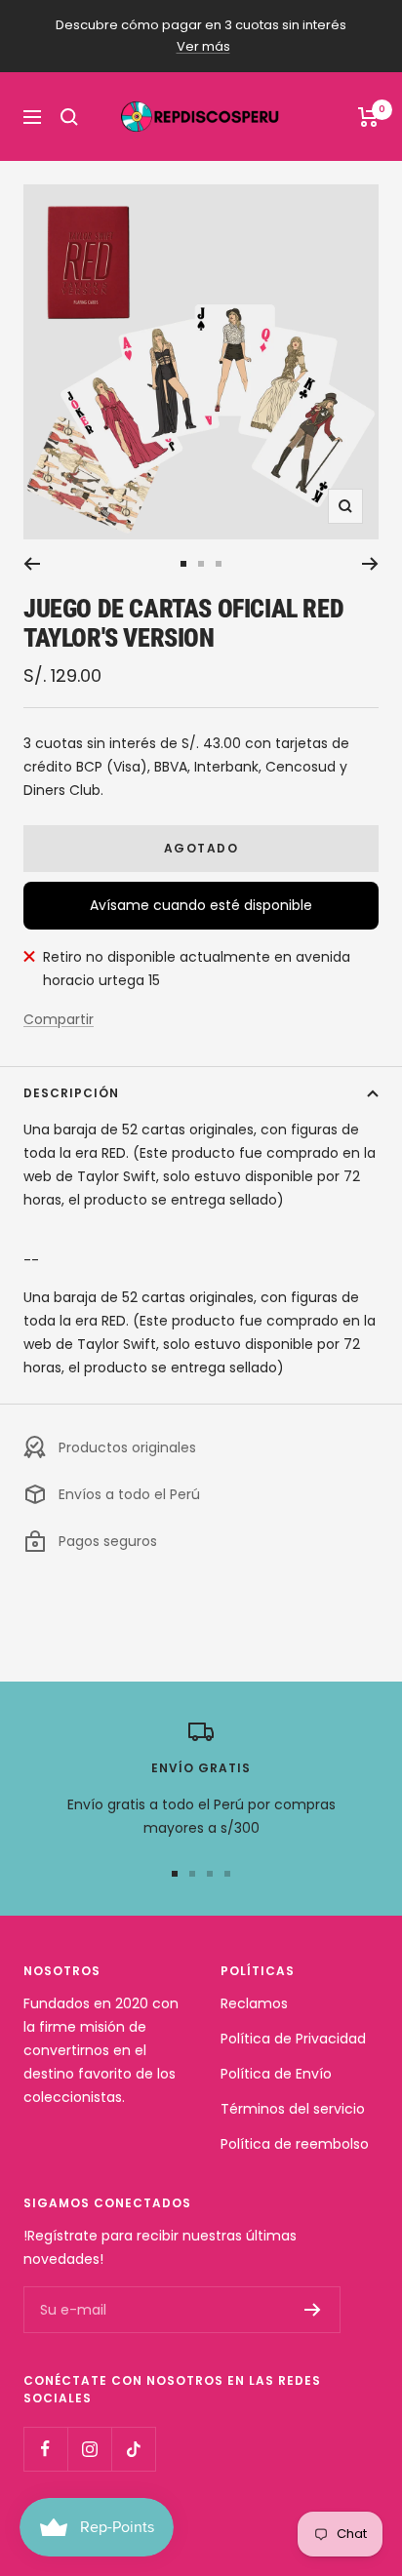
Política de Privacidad (293, 2039)
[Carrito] (368, 117)
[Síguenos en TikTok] (133, 2449)
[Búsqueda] (69, 117)
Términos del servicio (293, 2109)
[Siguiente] (370, 564)
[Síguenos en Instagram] (89, 2449)
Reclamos (254, 2003)
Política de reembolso (295, 2144)
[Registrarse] (313, 2310)
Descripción (71, 1093)
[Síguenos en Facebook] (45, 2449)
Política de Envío (276, 2074)
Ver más (203, 46)
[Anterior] (32, 564)
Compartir (59, 1019)
